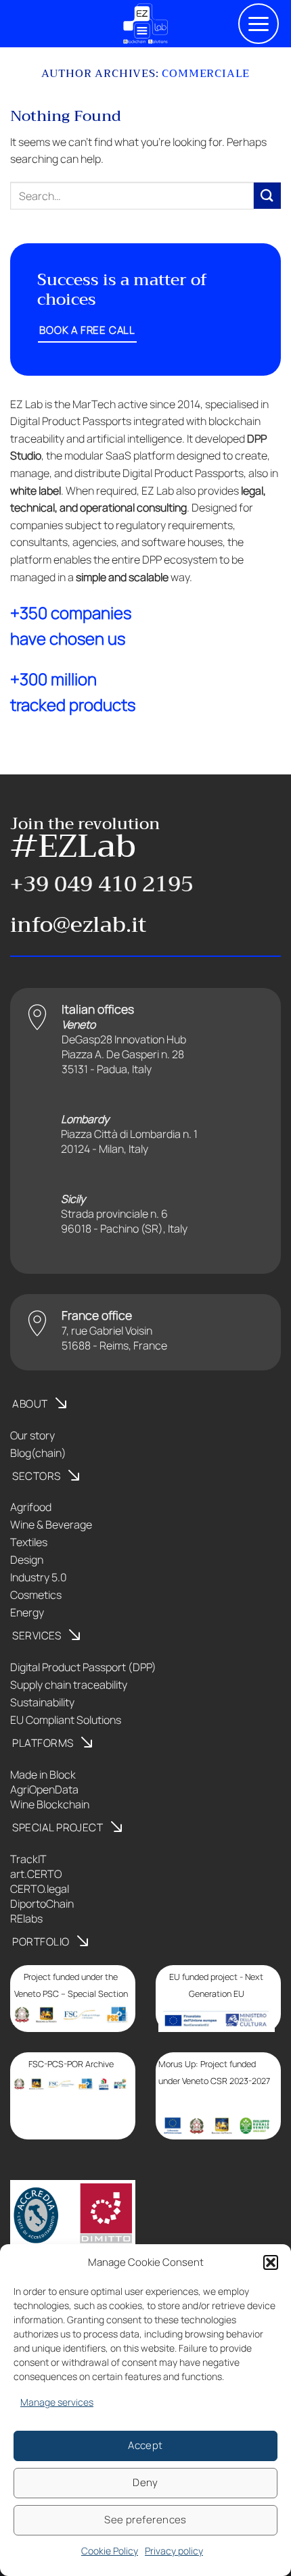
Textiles (29, 1542)
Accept (145, 2445)
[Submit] (267, 196)
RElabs (26, 1918)
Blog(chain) (38, 1453)
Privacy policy (174, 2551)
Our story (32, 1435)
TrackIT (28, 1859)
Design (27, 1560)
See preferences (145, 2520)
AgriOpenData (44, 1789)
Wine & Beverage (51, 1525)
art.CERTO (36, 1874)
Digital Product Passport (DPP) (83, 1667)
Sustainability (42, 1702)
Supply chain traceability (69, 1685)
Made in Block (43, 1775)
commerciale (206, 74)
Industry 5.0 (39, 1577)
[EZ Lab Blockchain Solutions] (145, 24)
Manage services (57, 2402)
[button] (271, 2262)
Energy (27, 1612)
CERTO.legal (40, 1889)
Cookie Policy (110, 2551)
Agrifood (31, 1507)
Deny (145, 2482)
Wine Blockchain (50, 1804)
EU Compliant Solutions (66, 1720)
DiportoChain (42, 1904)
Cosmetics (36, 1595)
